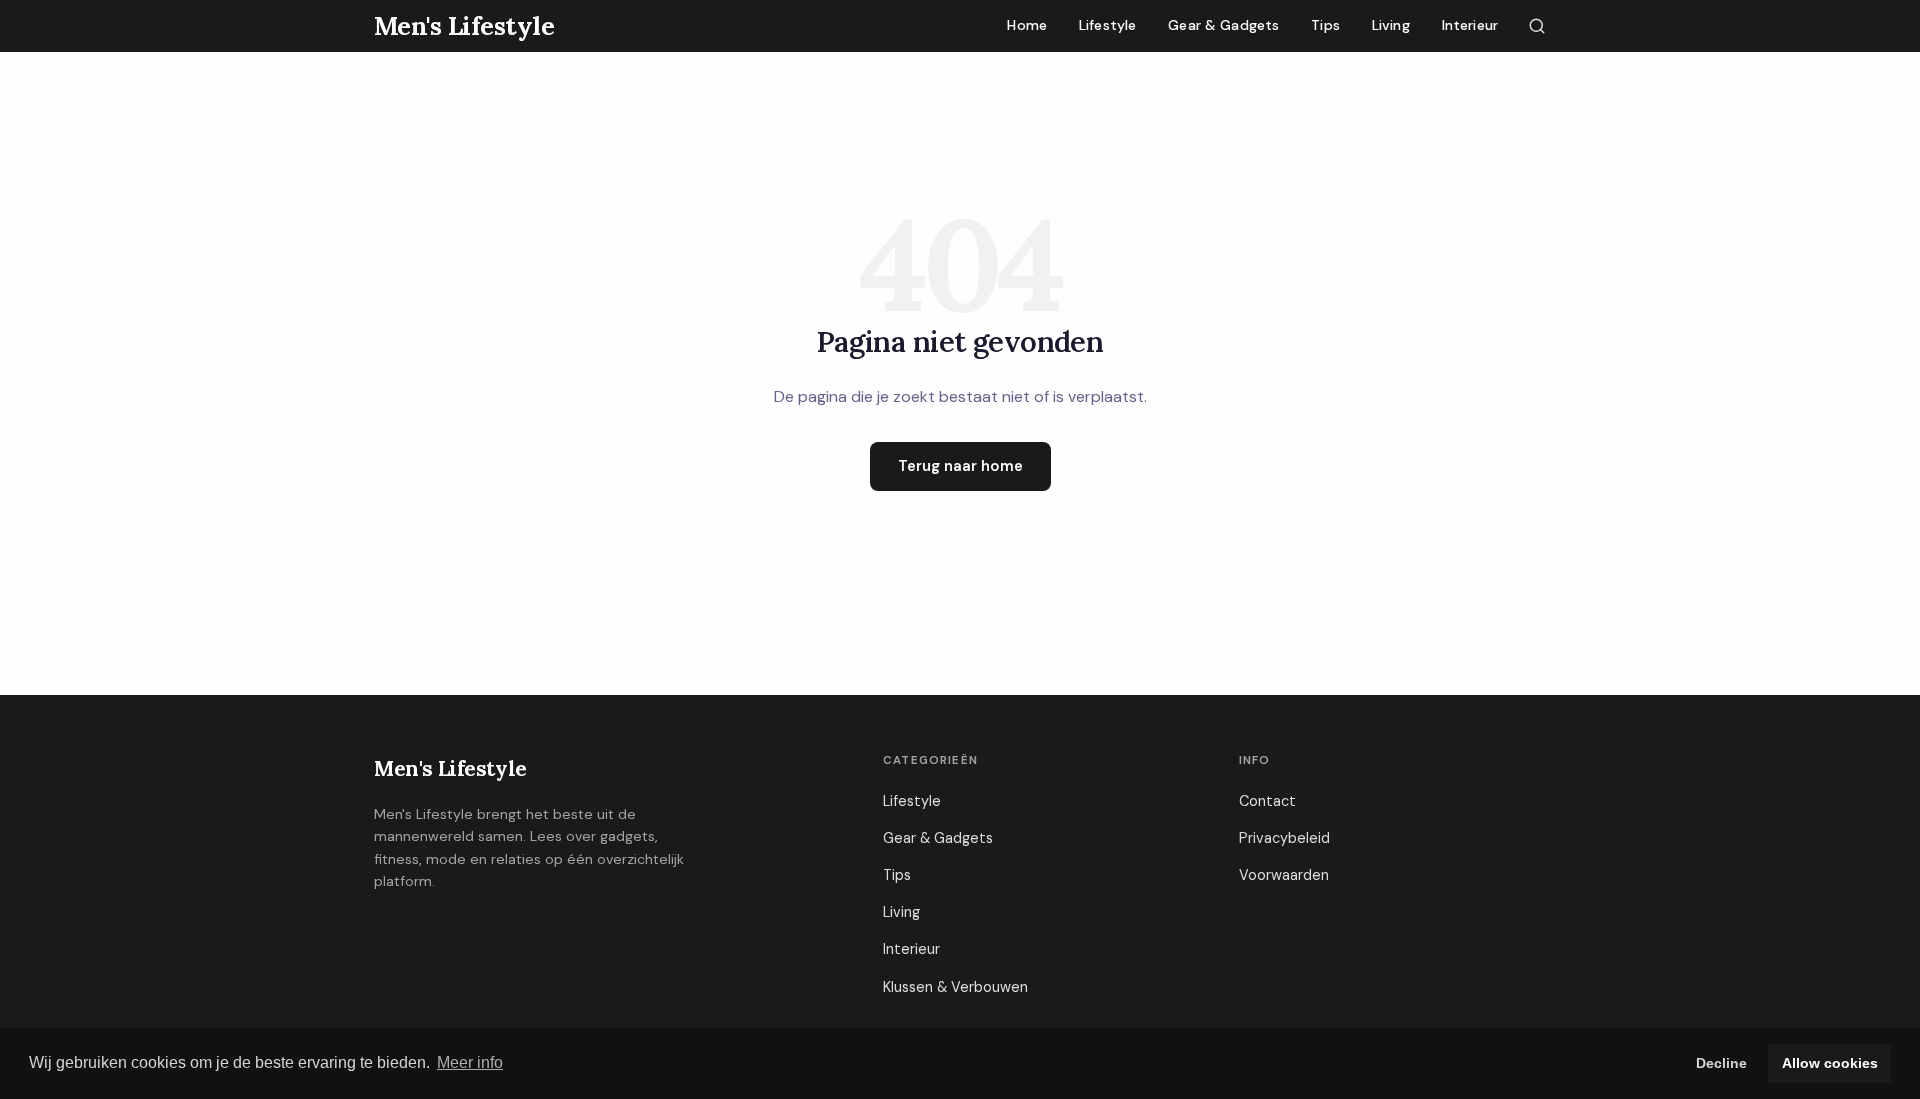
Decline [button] (1721, 1063)
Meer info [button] (470, 1062)
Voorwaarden (1284, 875)
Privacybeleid (1284, 838)
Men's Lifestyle (450, 768)
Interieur (1470, 25)
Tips (1325, 25)
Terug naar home (960, 466)
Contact (1267, 801)
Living (1391, 25)
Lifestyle (1107, 25)
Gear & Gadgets (1223, 25)
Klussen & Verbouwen (955, 987)
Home (1027, 25)
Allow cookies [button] (1830, 1063)
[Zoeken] (1537, 26)
